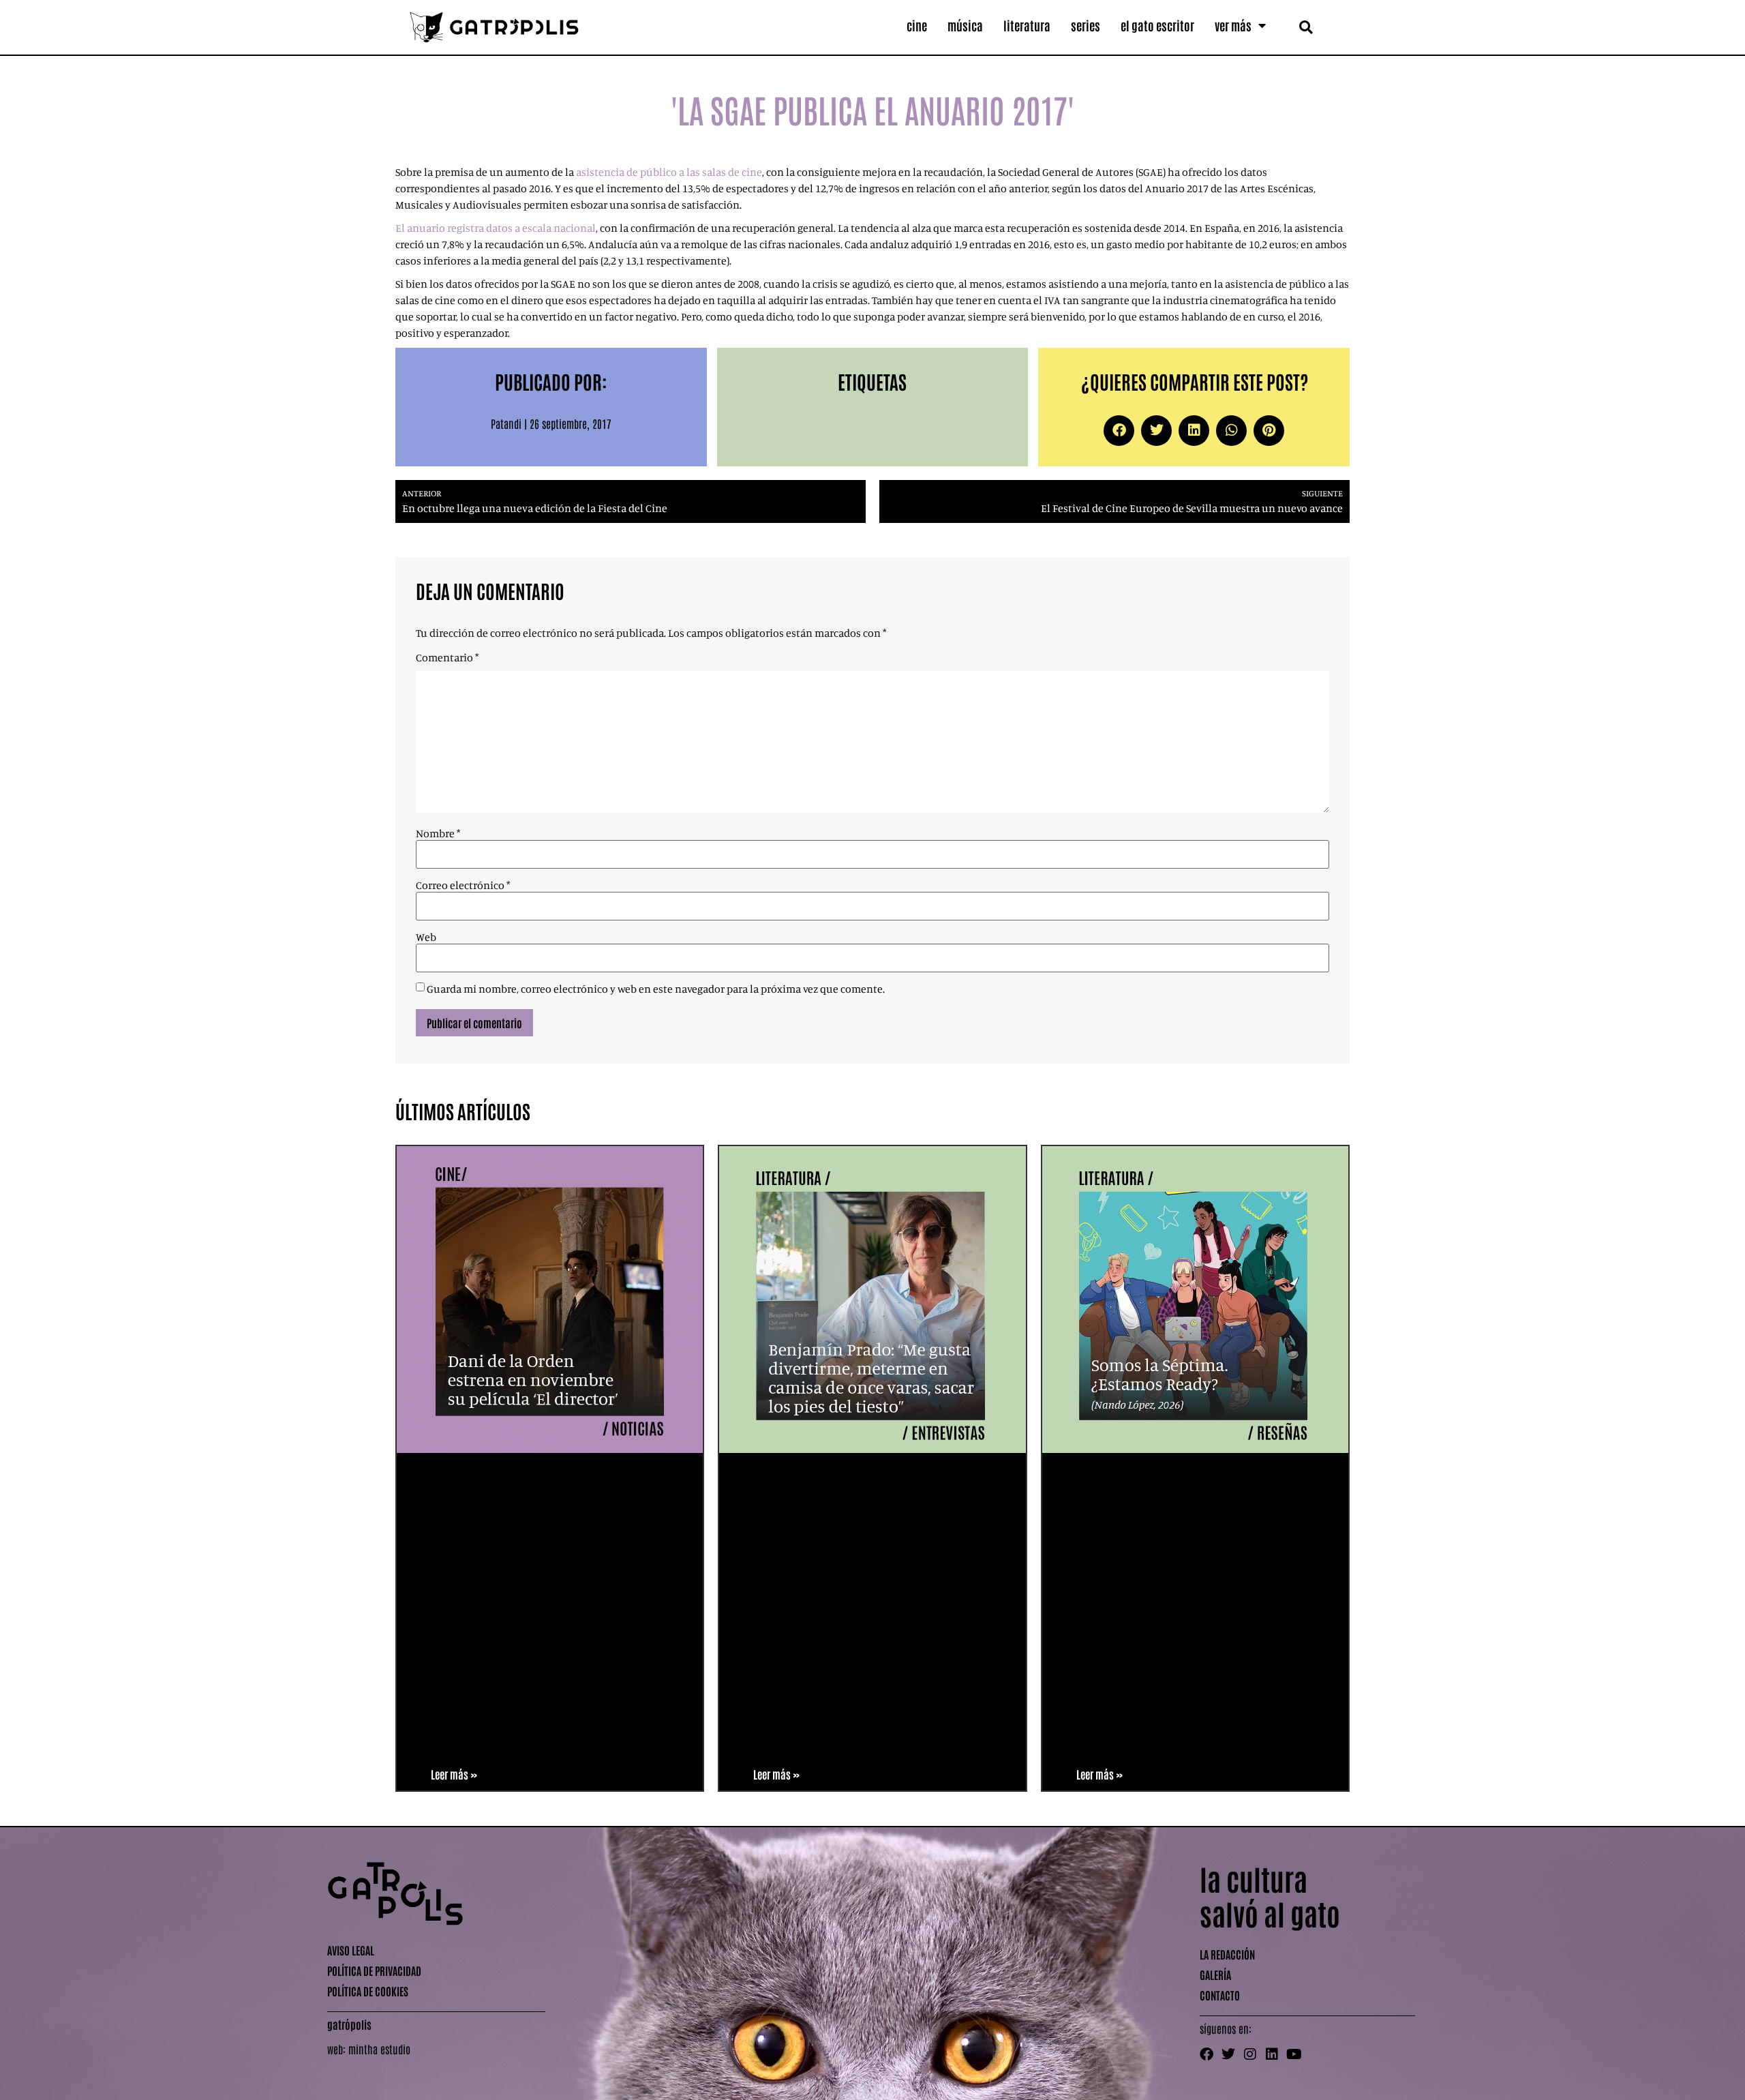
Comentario (447, 657)
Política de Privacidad (374, 1970)
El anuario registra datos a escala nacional (496, 228)
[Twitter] (1228, 2054)
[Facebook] (1207, 2054)
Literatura (1027, 25)
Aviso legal (351, 1950)
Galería (1215, 1975)
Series (1086, 25)
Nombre (438, 833)
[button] (1306, 27)
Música (965, 25)
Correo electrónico (463, 885)
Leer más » (454, 1774)
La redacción (1227, 1954)
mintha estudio (379, 2049)
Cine (917, 25)
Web (426, 937)
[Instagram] (1250, 2054)
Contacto (1220, 1995)
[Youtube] (1294, 2054)
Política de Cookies (368, 1991)
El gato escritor (1157, 25)
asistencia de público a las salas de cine (668, 172)
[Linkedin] (1272, 2054)
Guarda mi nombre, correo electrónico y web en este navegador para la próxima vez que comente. (656, 989)
